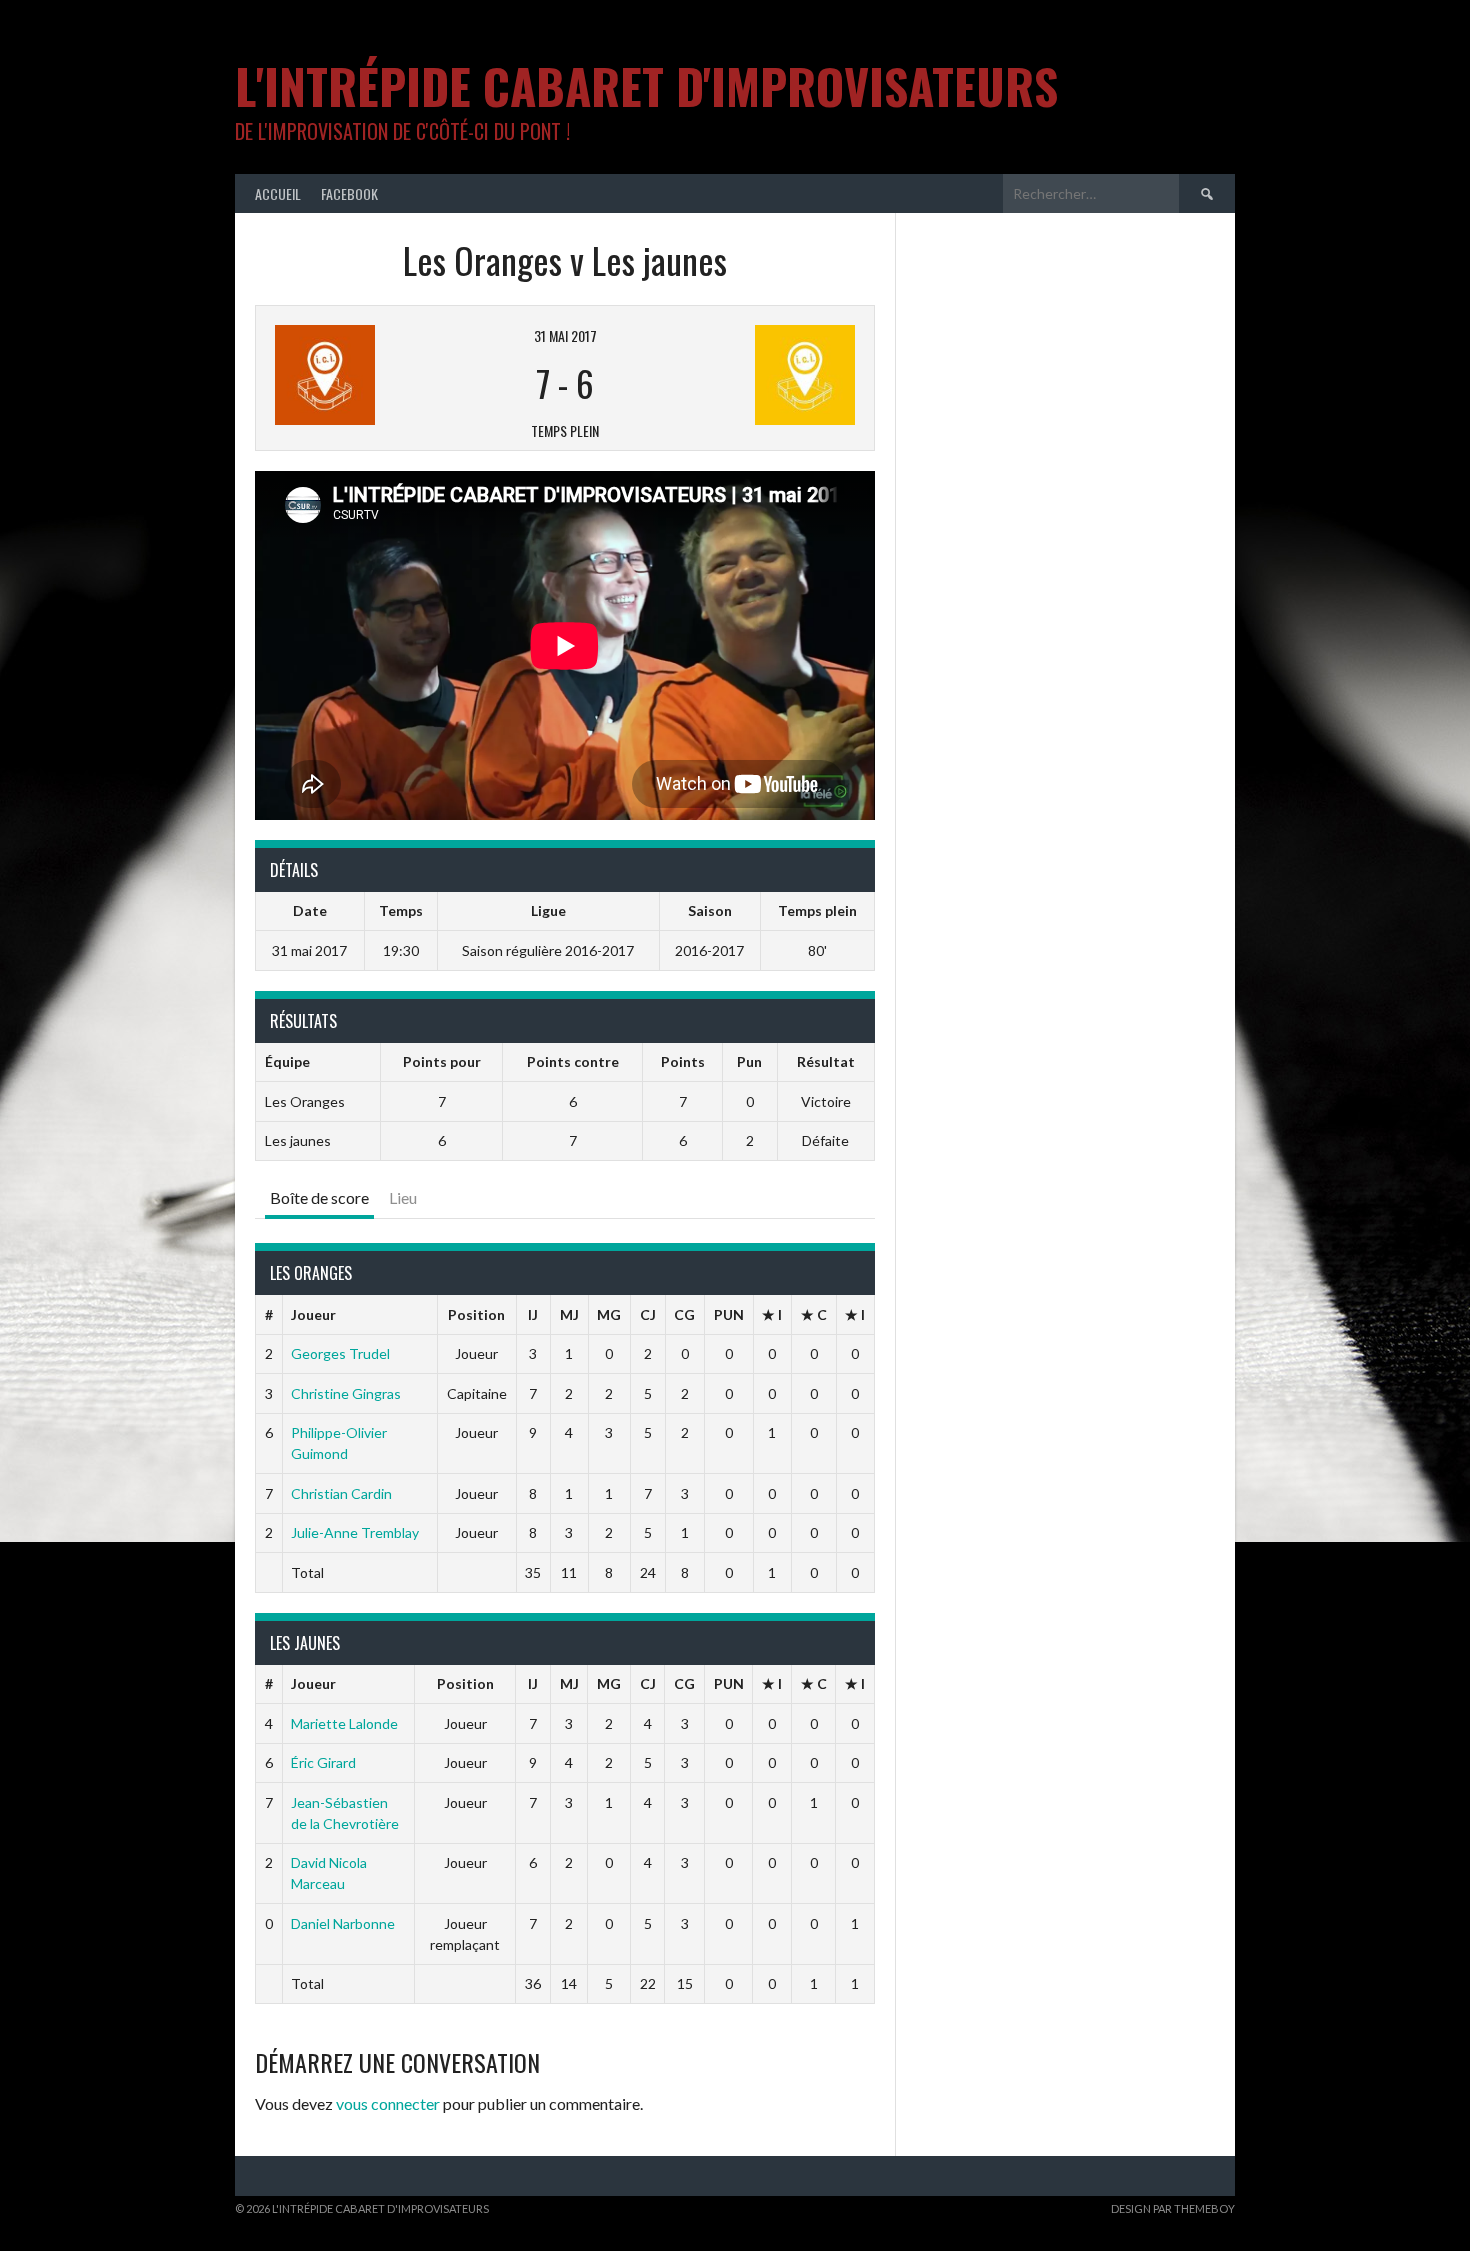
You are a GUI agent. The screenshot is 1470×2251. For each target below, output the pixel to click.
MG (609, 1314)
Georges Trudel (340, 1353)
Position (476, 1314)
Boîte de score (319, 1197)
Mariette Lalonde (344, 1723)
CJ (648, 1314)
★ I (772, 1314)
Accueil (278, 193)
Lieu (403, 1197)
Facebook (349, 193)
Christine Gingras (346, 1393)
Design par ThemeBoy (1173, 2208)
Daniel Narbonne (343, 1923)
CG (684, 1314)
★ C (814, 1314)
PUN (729, 1314)
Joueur (313, 1314)
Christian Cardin (341, 1493)
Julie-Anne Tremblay (355, 1532)
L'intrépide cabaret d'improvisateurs (646, 85)
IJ (533, 1314)
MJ (569, 1314)
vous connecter (388, 2103)
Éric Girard (323, 1762)
